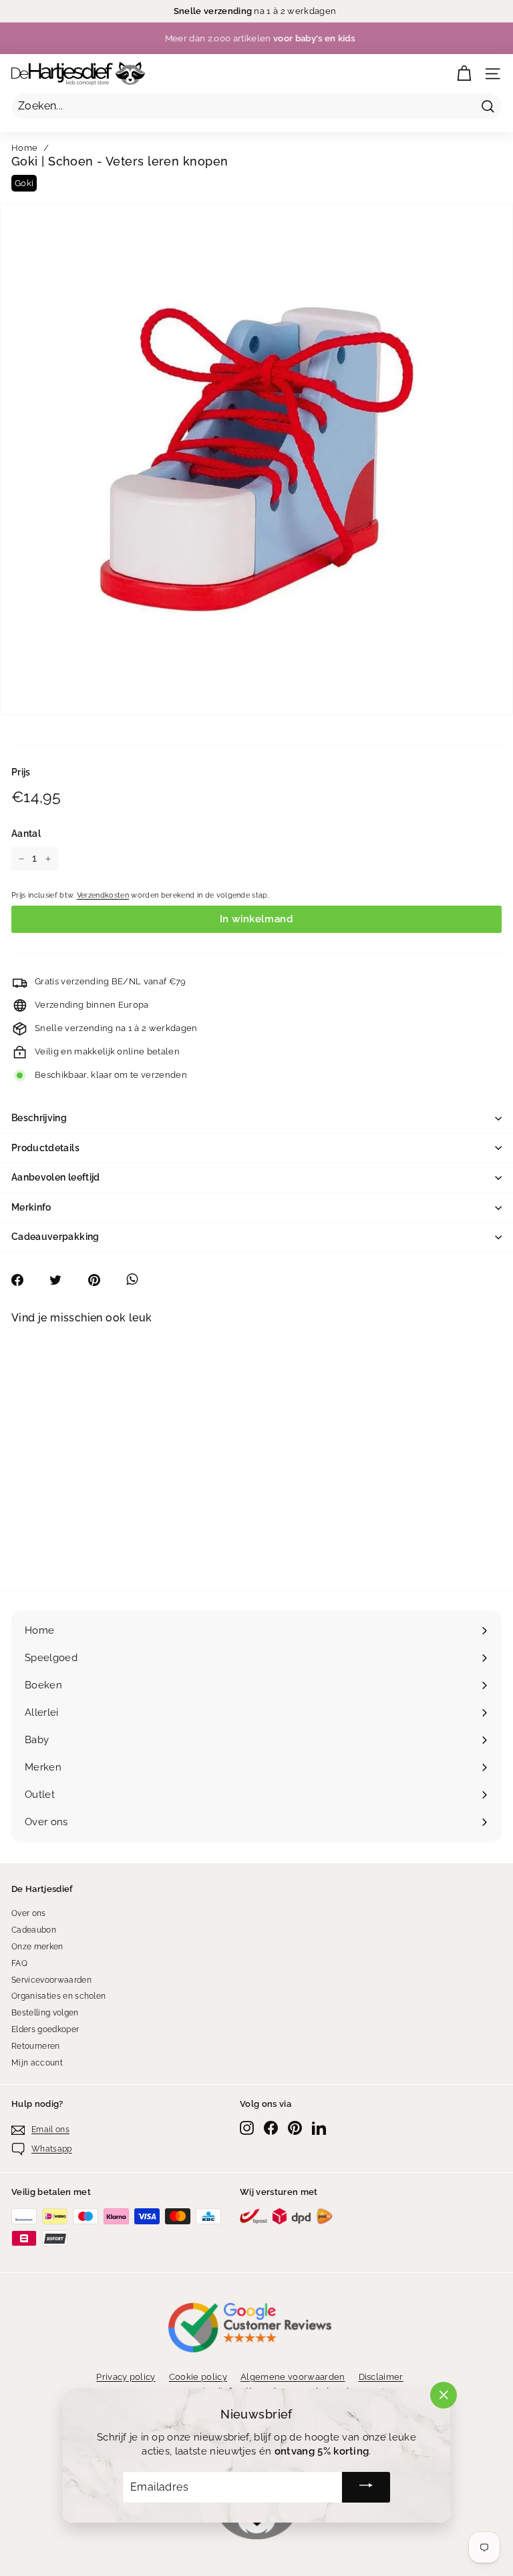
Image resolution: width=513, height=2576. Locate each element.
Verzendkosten (103, 895)
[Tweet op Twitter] (62, 1280)
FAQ (19, 1963)
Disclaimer (381, 2377)
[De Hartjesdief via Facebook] (271, 2128)
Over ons (29, 1913)
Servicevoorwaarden (51, 1980)
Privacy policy (126, 2377)
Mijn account (37, 2063)
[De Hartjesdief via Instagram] (247, 2128)
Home (24, 148)
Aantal (26, 834)
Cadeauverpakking (55, 1237)
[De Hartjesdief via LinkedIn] (319, 2128)
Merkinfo (31, 1207)
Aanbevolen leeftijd (56, 1177)
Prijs (21, 772)
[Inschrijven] (366, 2487)
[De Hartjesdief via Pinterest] (295, 2128)
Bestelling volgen (45, 2013)
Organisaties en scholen (58, 1996)
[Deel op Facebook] (24, 1280)
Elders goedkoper (45, 2029)
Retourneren (36, 2046)
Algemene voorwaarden (293, 2377)
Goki (24, 183)
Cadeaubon (34, 1930)
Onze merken (37, 1947)
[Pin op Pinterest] (101, 1280)
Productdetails (45, 1148)
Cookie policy (198, 2377)
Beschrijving (39, 1118)
